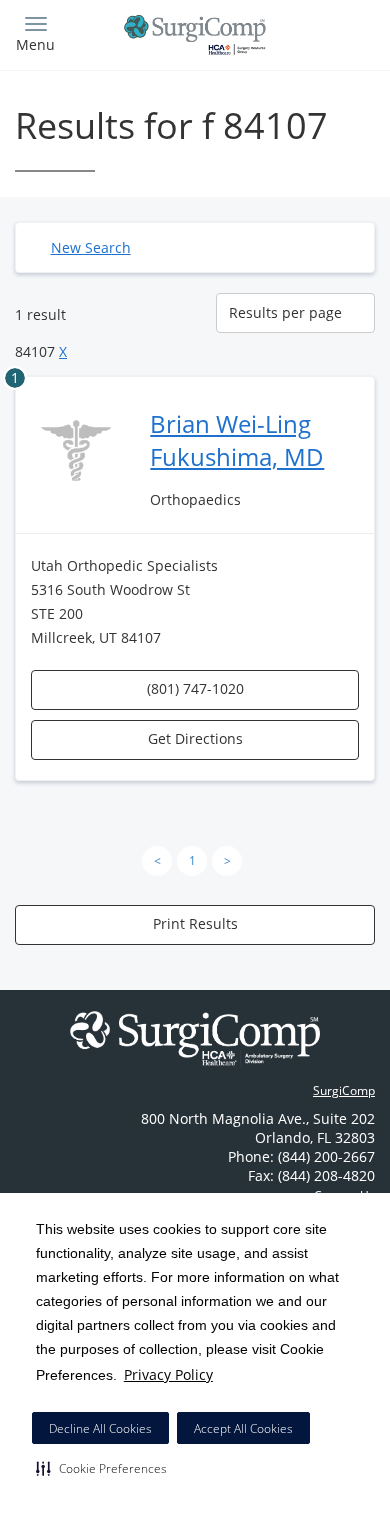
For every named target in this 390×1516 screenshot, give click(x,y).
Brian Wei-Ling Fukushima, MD (237, 440)
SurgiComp (344, 1090)
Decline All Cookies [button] (100, 1428)
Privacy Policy (168, 1374)
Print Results (195, 923)
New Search (91, 247)
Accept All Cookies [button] (243, 1428)
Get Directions (195, 738)
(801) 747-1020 (195, 688)
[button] (101, 1468)
